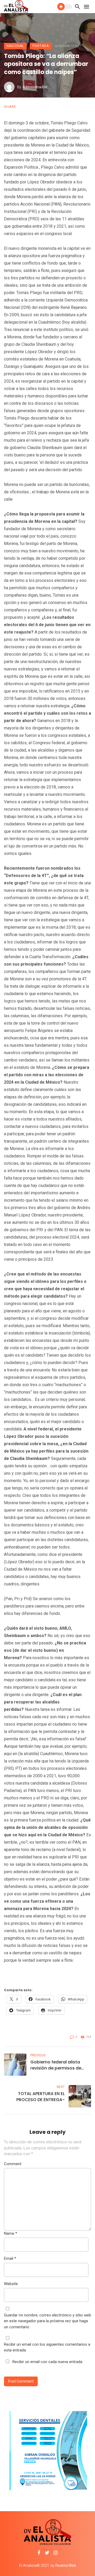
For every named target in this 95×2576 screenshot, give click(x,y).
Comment (13, 2164)
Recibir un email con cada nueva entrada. (48, 2362)
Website (11, 2284)
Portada (41, 46)
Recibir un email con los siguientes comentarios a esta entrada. (47, 2347)
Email (10, 2258)
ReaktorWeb (66, 2565)
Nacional (15, 46)
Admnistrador (35, 87)
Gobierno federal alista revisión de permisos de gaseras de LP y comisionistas (56, 2065)
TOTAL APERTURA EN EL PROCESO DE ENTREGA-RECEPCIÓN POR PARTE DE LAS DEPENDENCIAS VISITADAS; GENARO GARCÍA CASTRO (35, 2097)
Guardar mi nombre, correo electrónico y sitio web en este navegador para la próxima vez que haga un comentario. (47, 2321)
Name (11, 2233)
